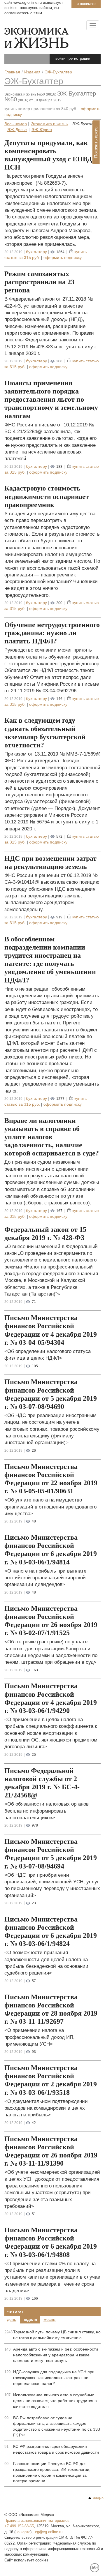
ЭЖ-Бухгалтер (34, 81)
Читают (15, 2311)
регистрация (79, 58)
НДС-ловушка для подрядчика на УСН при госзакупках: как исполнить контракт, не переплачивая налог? (54, 2378)
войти (60, 58)
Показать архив (96, 142)
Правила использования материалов (37, 2521)
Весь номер (16, 124)
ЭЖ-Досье (17, 130)
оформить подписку (63, 257)
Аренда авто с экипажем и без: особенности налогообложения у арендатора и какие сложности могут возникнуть (56, 2355)
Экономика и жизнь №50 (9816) (30, 94)
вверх (98, 2497)
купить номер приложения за (41, 109)
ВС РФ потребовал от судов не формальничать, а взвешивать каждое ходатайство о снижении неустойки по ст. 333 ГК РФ (57, 2427)
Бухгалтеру (36, 252)
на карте (23, 2532)
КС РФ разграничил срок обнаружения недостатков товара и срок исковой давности (56, 2449)
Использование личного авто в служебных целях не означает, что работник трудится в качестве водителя (55, 2401)
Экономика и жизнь (49, 124)
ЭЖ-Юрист (42, 130)
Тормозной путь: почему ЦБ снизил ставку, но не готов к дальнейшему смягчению (57, 2335)
